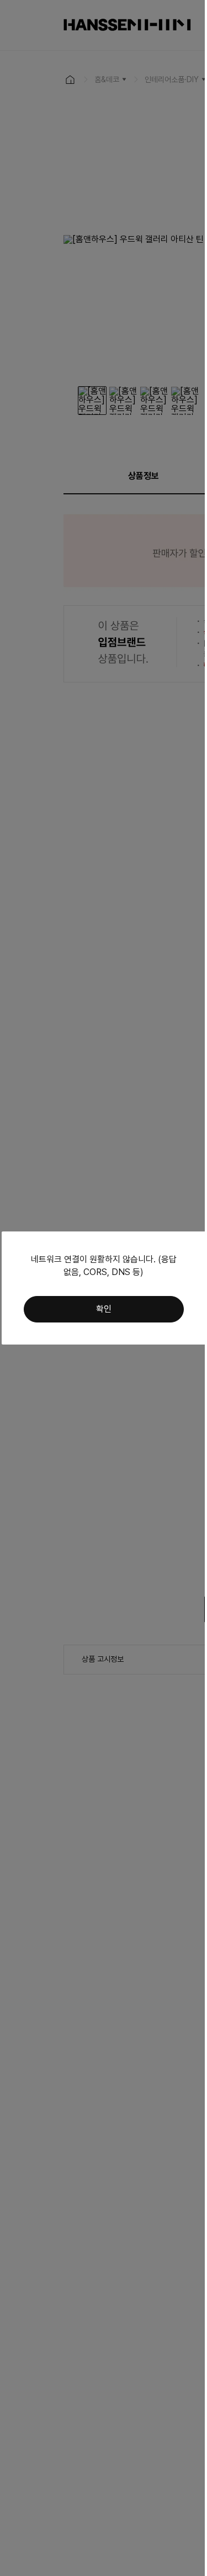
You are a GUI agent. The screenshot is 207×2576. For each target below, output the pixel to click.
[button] (104, 1309)
